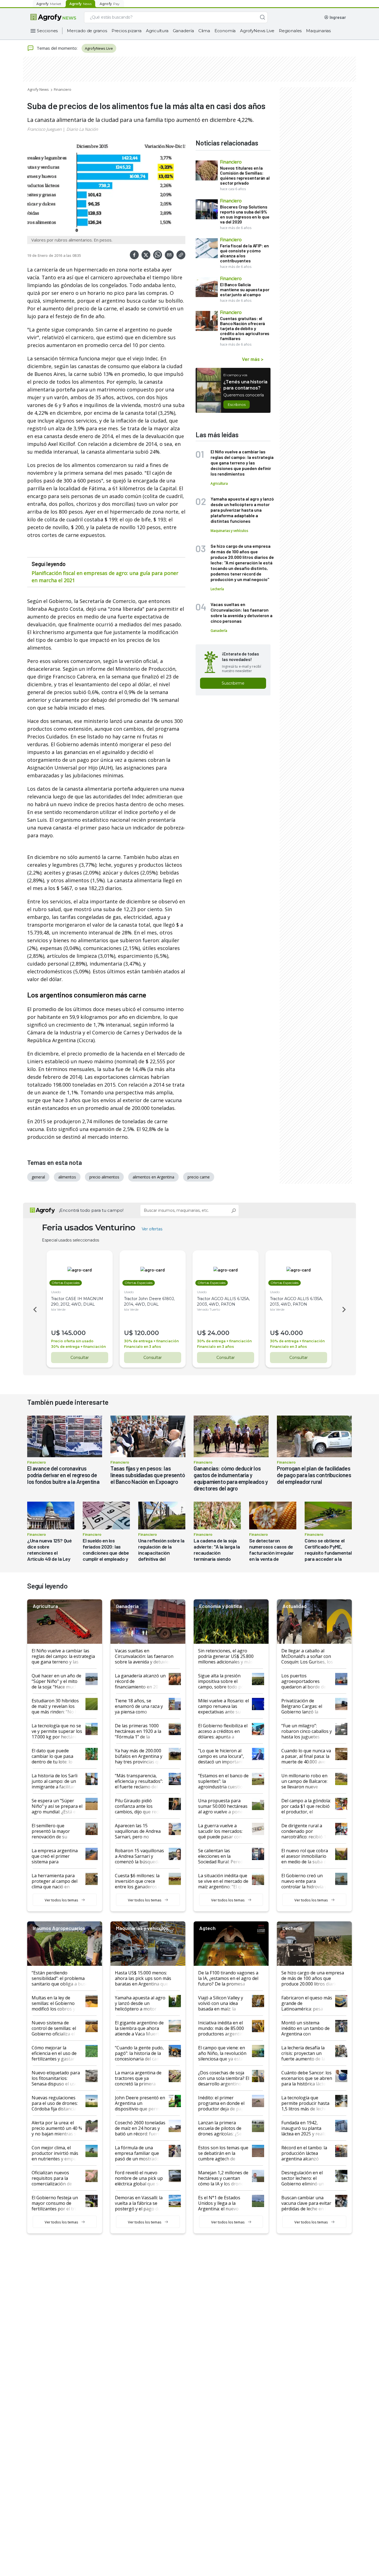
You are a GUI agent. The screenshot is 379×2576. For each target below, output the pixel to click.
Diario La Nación (82, 129)
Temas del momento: (57, 48)
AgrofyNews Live (257, 31)
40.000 (292, 1333)
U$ (55, 1333)
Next (345, 1310)
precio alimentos (104, 1177)
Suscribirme (233, 683)
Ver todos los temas (61, 1900)
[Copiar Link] (181, 255)
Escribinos (237, 404)
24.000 (218, 1333)
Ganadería (183, 31)
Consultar (80, 1358)
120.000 (147, 1333)
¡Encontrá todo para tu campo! (91, 1210)
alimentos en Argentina (153, 1177)
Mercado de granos (87, 31)
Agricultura (157, 31)
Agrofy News (38, 89)
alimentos (67, 1177)
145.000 (74, 1333)
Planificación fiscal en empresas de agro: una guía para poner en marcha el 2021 (105, 577)
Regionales (290, 31)
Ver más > (253, 359)
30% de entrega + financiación (78, 1347)
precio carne (199, 1177)
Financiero (63, 89)
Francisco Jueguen (44, 129)
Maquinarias (318, 31)
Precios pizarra (127, 31)
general (38, 1177)
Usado (56, 1292)
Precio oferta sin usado (72, 1341)
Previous (34, 1310)
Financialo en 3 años (142, 1347)
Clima (204, 31)
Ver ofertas (152, 1229)
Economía (225, 31)
